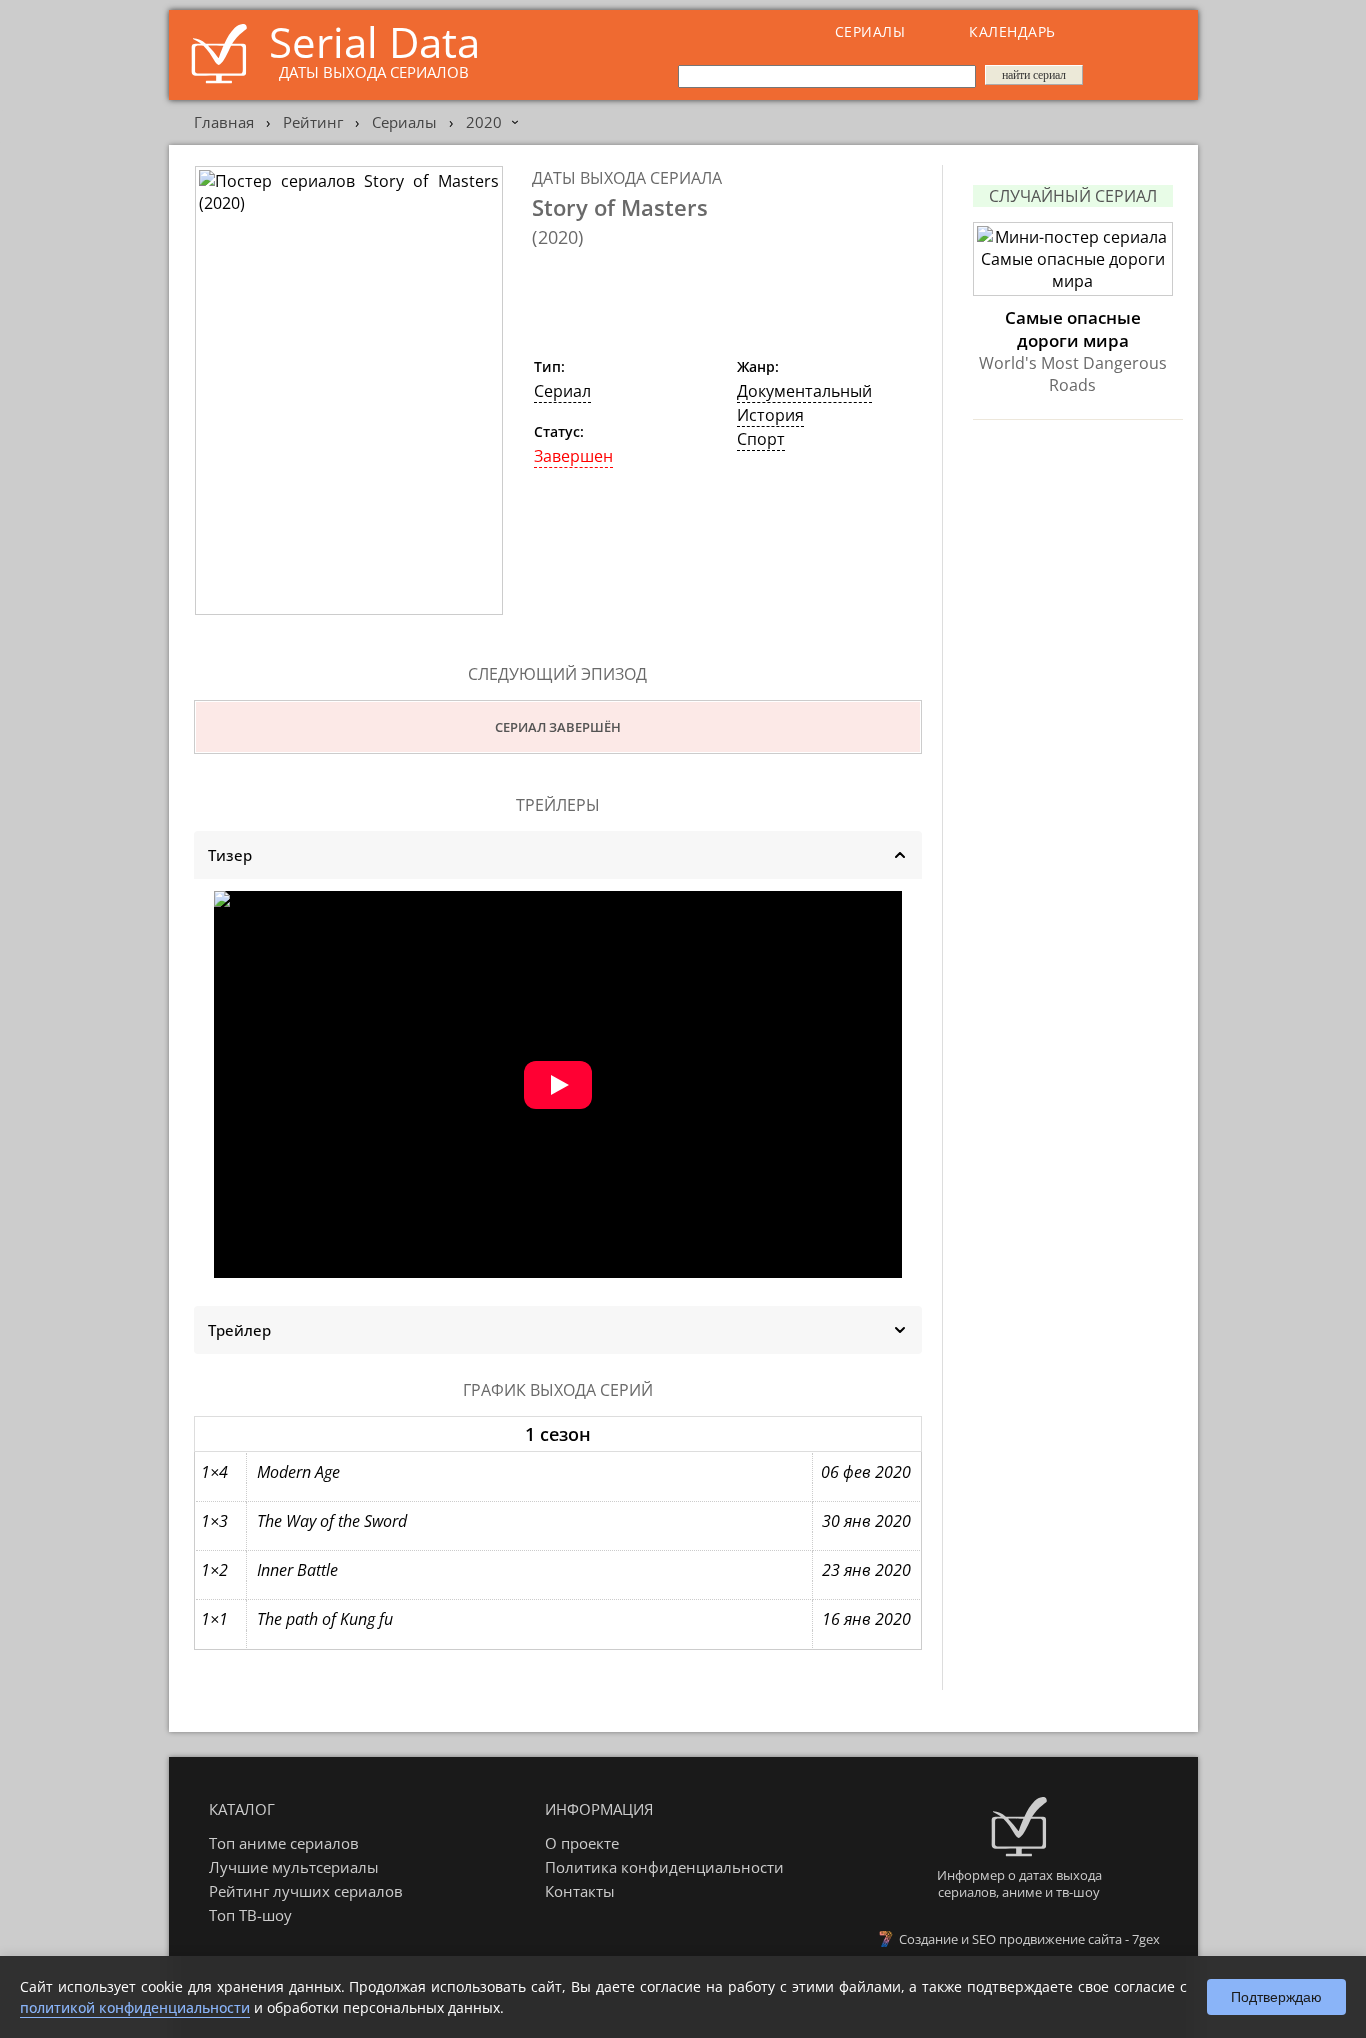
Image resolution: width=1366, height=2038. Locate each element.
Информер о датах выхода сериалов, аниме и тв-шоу (1019, 1883)
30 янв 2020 (866, 1521)
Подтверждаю (1276, 1997)
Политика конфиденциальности (664, 1867)
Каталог (242, 1809)
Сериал (562, 391)
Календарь (1012, 31)
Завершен (573, 456)
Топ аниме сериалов (284, 1843)
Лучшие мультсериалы (294, 1867)
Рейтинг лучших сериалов (306, 1891)
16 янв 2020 (866, 1619)
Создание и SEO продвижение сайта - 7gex (1029, 1939)
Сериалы (870, 31)
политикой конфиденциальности (135, 2007)
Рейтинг (313, 122)
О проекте (582, 1843)
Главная (224, 122)
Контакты (580, 1891)
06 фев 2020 (866, 1472)
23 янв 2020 (866, 1570)
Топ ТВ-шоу (250, 1915)
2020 (484, 122)
